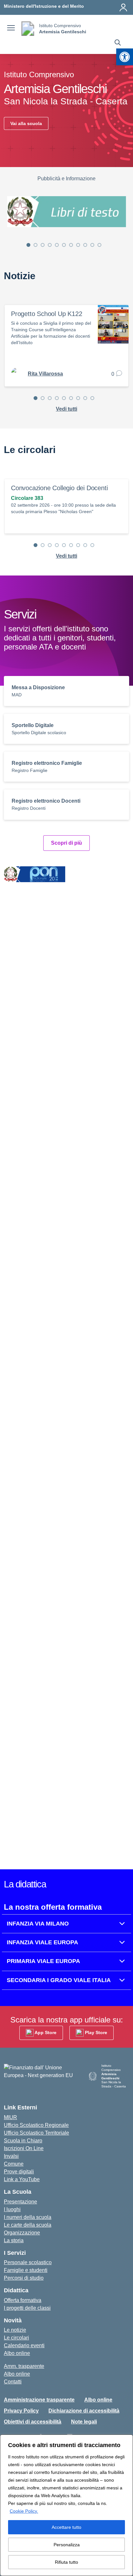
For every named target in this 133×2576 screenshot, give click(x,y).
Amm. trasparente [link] (24, 2366)
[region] (66, 2505)
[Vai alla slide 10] (92, 245)
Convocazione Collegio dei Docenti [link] (59, 488)
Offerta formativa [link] (23, 2300)
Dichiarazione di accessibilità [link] (84, 2411)
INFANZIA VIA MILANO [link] (38, 1924)
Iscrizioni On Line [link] (24, 2148)
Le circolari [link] (16, 2338)
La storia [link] (14, 2240)
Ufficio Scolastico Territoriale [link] (36, 2133)
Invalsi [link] (11, 2156)
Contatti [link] (13, 2382)
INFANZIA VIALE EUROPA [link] (42, 1942)
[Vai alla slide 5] (57, 245)
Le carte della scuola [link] (28, 2225)
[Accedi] (123, 7)
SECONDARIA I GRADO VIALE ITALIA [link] (59, 1980)
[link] (125, 57)
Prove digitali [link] (19, 2172)
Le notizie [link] (15, 2330)
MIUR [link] (10, 2117)
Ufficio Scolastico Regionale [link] (36, 2125)
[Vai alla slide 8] (78, 245)
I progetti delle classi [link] (27, 2308)
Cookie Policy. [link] (24, 2511)
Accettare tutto (66, 2527)
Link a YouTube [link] (22, 2179)
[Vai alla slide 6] (64, 245)
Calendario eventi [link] (24, 2345)
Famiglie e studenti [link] (26, 2270)
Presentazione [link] (20, 2202)
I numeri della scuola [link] (28, 2217)
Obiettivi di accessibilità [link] (33, 2422)
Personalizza (67, 2545)
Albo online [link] (17, 2353)
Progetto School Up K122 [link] (46, 314)
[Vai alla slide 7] (71, 245)
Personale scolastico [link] (28, 2262)
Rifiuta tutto (66, 2562)
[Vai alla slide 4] (50, 245)
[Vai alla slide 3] (43, 245)
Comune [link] (14, 2164)
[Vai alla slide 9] (85, 245)
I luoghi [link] (12, 2209)
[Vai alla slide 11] (99, 245)
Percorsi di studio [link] (24, 2278)
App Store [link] (45, 2032)
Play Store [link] (95, 2032)
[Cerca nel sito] (118, 43)
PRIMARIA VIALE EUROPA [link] (43, 1961)
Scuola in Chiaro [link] (23, 2141)
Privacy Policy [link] (21, 2411)
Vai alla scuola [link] (26, 123)
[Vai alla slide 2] (36, 245)
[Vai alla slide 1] (28, 245)
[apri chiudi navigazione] (11, 29)
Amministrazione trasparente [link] (39, 2400)
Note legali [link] (84, 2422)
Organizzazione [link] (22, 2233)
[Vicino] (126, 2440)
